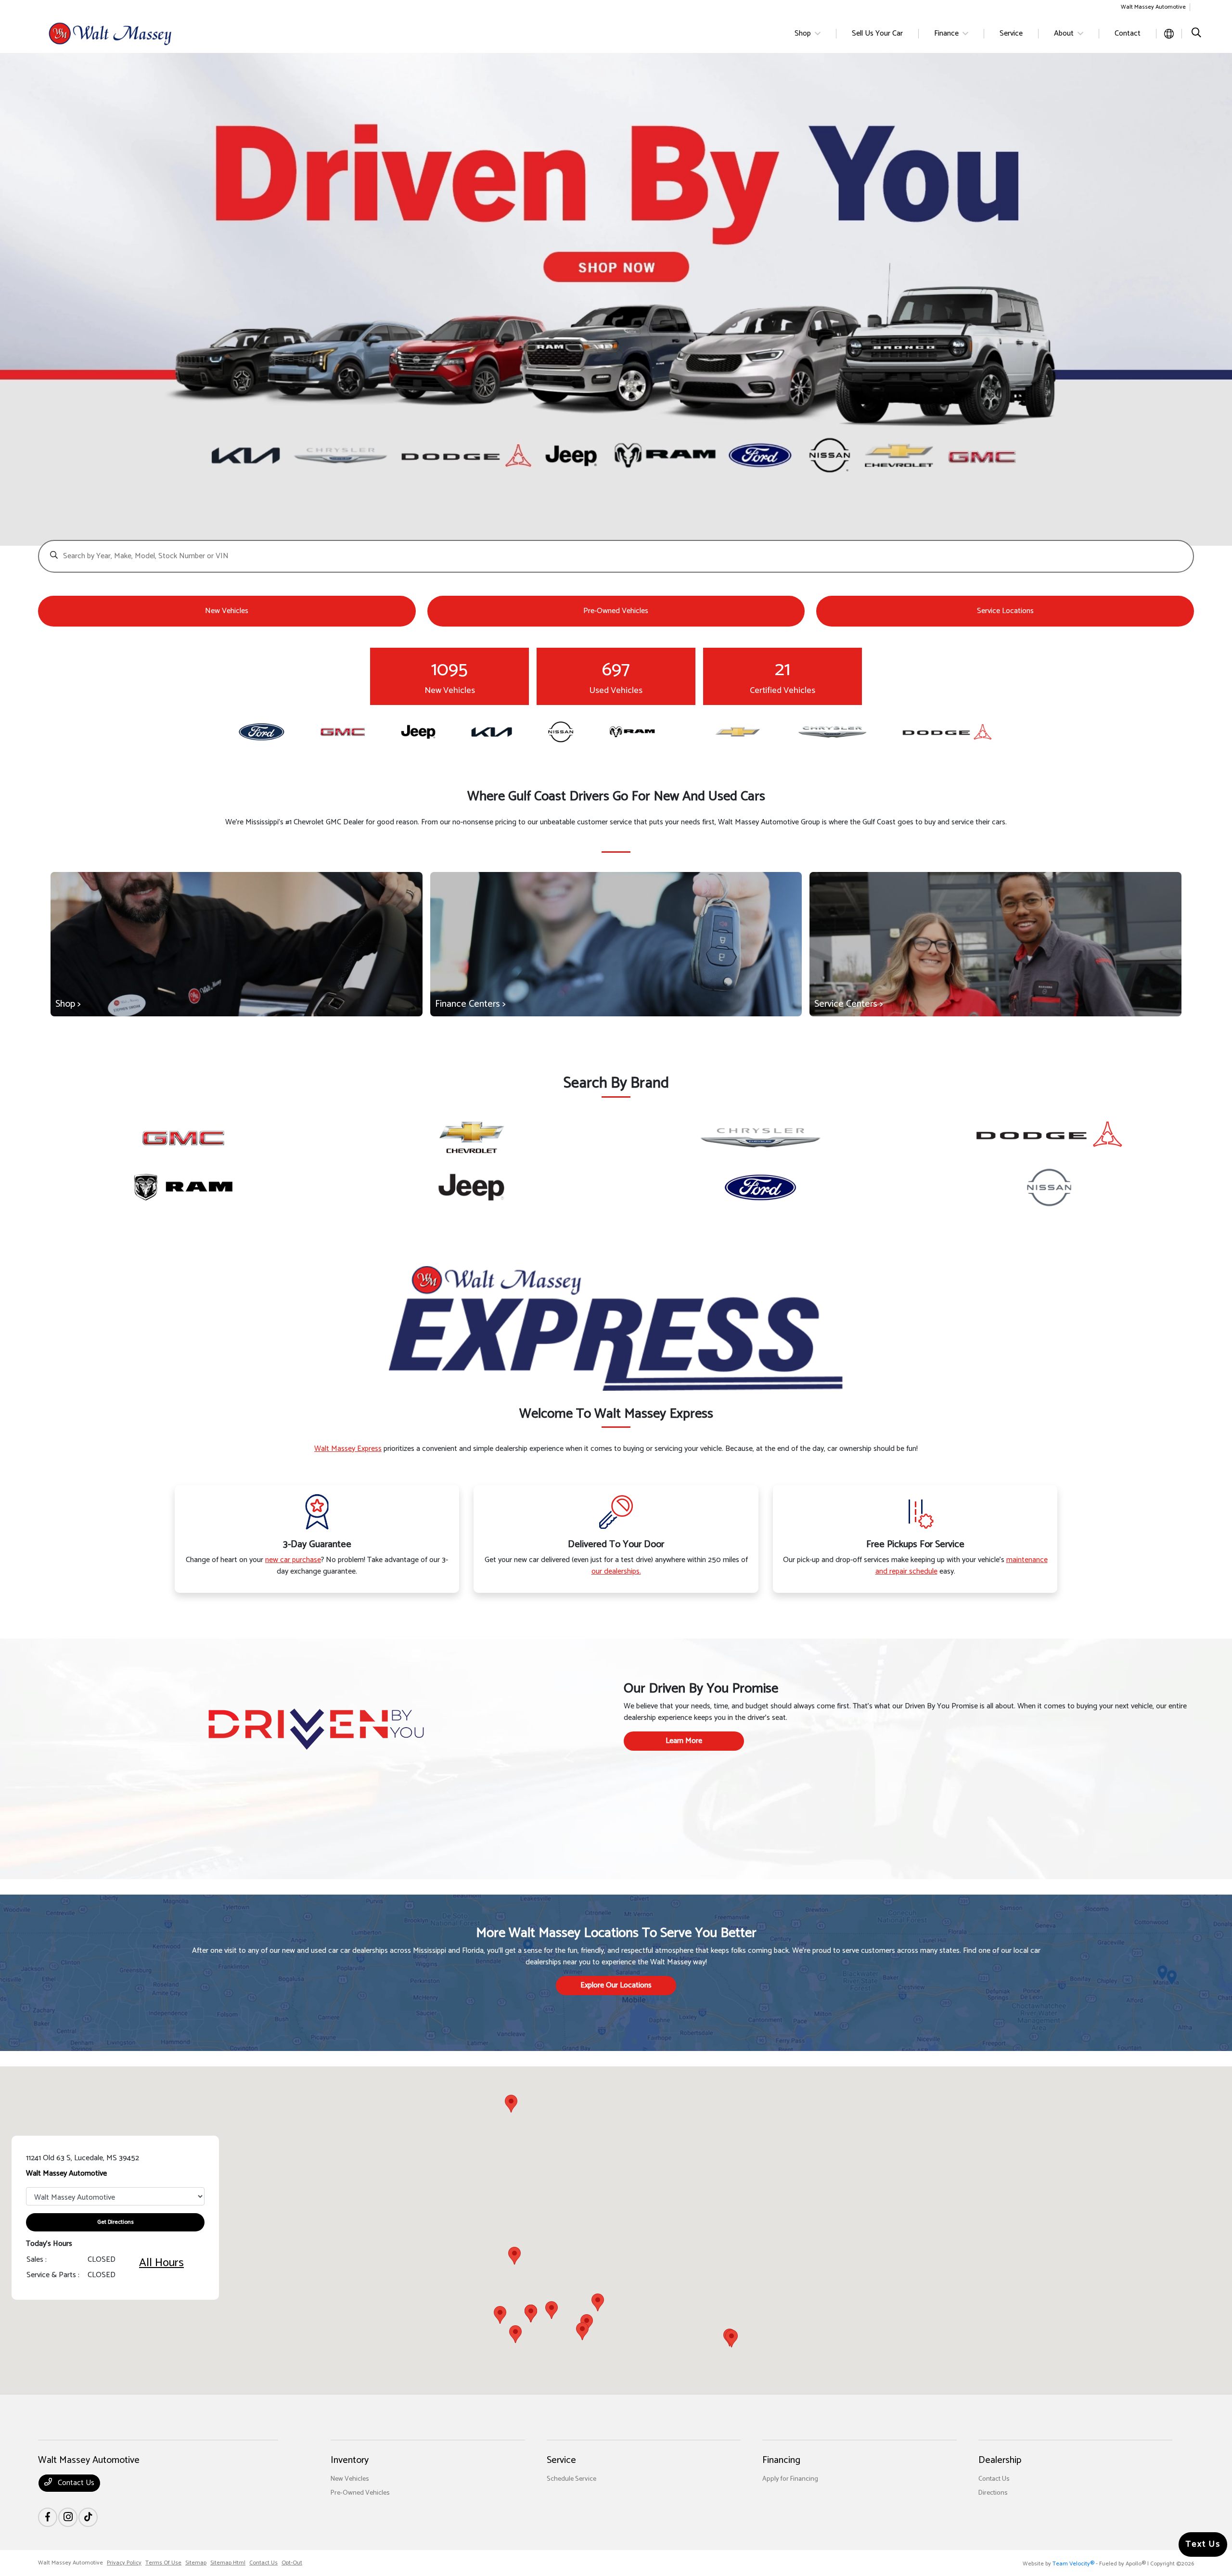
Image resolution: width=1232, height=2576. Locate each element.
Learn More (684, 1741)
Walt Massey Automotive (71, 2563)
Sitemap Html (228, 2563)
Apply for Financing (790, 2479)
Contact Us (75, 2483)
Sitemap (196, 2563)
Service (561, 2460)
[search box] (616, 551)
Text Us (1203, 2544)
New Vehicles (350, 2479)
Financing (781, 2460)
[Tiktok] (88, 2517)
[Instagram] (68, 2517)
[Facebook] (48, 2517)
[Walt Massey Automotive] (121, 33)
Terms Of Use (163, 2563)
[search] (1196, 34)
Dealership (1000, 2460)
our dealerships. (616, 1571)
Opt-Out (292, 2563)
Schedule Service (571, 2479)
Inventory (350, 2460)
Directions (993, 2493)
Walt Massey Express (348, 1449)
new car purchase (293, 1560)
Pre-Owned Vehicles (360, 2493)
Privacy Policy (124, 2563)
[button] (582, 2331)
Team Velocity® (1073, 2564)
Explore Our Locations (616, 1985)
